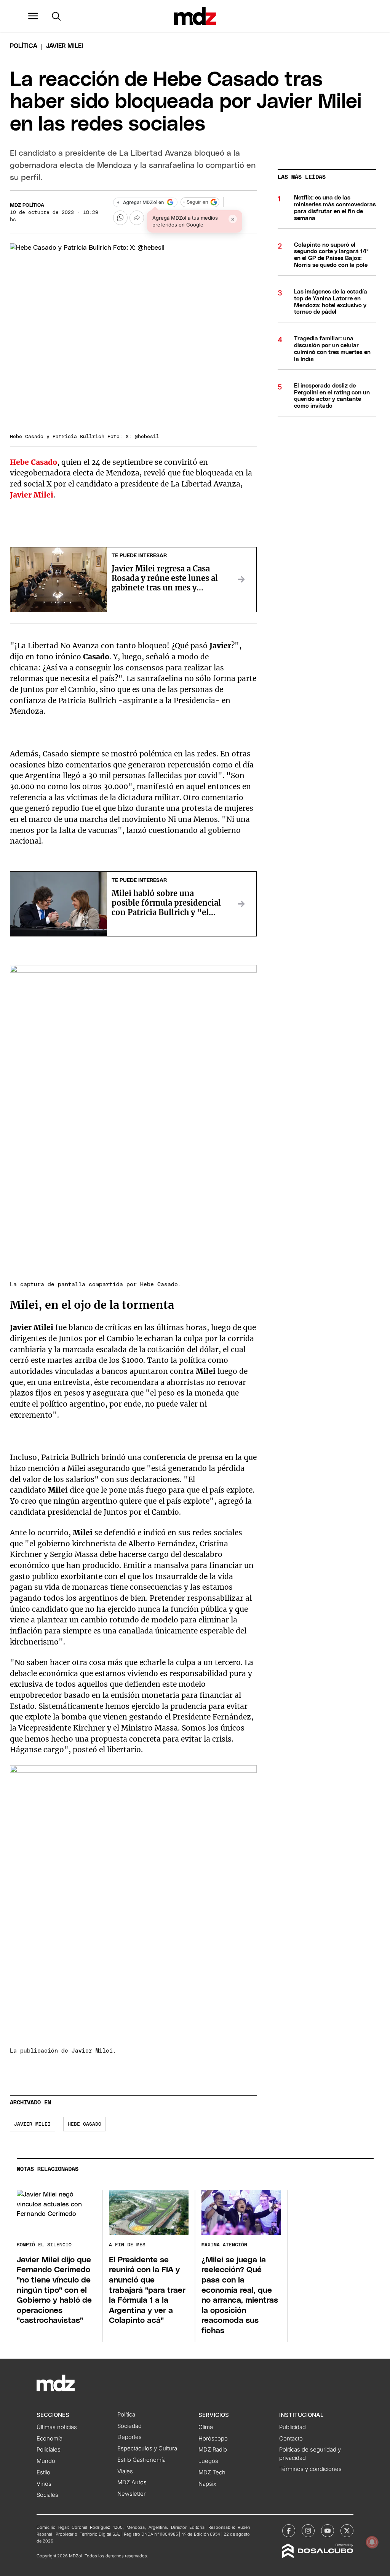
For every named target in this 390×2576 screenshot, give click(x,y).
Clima (206, 2427)
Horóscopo (213, 2439)
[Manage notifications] (372, 2542)
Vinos (44, 2484)
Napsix (207, 2484)
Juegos (208, 2461)
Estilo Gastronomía (141, 2460)
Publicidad (292, 2427)
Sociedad (129, 2426)
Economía (50, 2439)
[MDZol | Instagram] (308, 2531)
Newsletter (131, 2494)
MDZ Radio (213, 2450)
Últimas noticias (57, 2427)
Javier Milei (32, 2124)
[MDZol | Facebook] (289, 2531)
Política (24, 46)
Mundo (46, 2461)
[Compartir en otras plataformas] (137, 218)
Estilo (43, 2472)
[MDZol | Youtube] (328, 2531)
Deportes (129, 2437)
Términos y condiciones (310, 2469)
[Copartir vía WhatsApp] (120, 218)
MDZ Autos (132, 2482)
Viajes (125, 2471)
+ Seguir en (195, 202)
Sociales (47, 2495)
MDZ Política (27, 205)
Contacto (291, 2439)
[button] (33, 16)
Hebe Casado (85, 2124)
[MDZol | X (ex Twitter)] (347, 2531)
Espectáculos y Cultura (147, 2448)
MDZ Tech (212, 2472)
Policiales (49, 2450)
